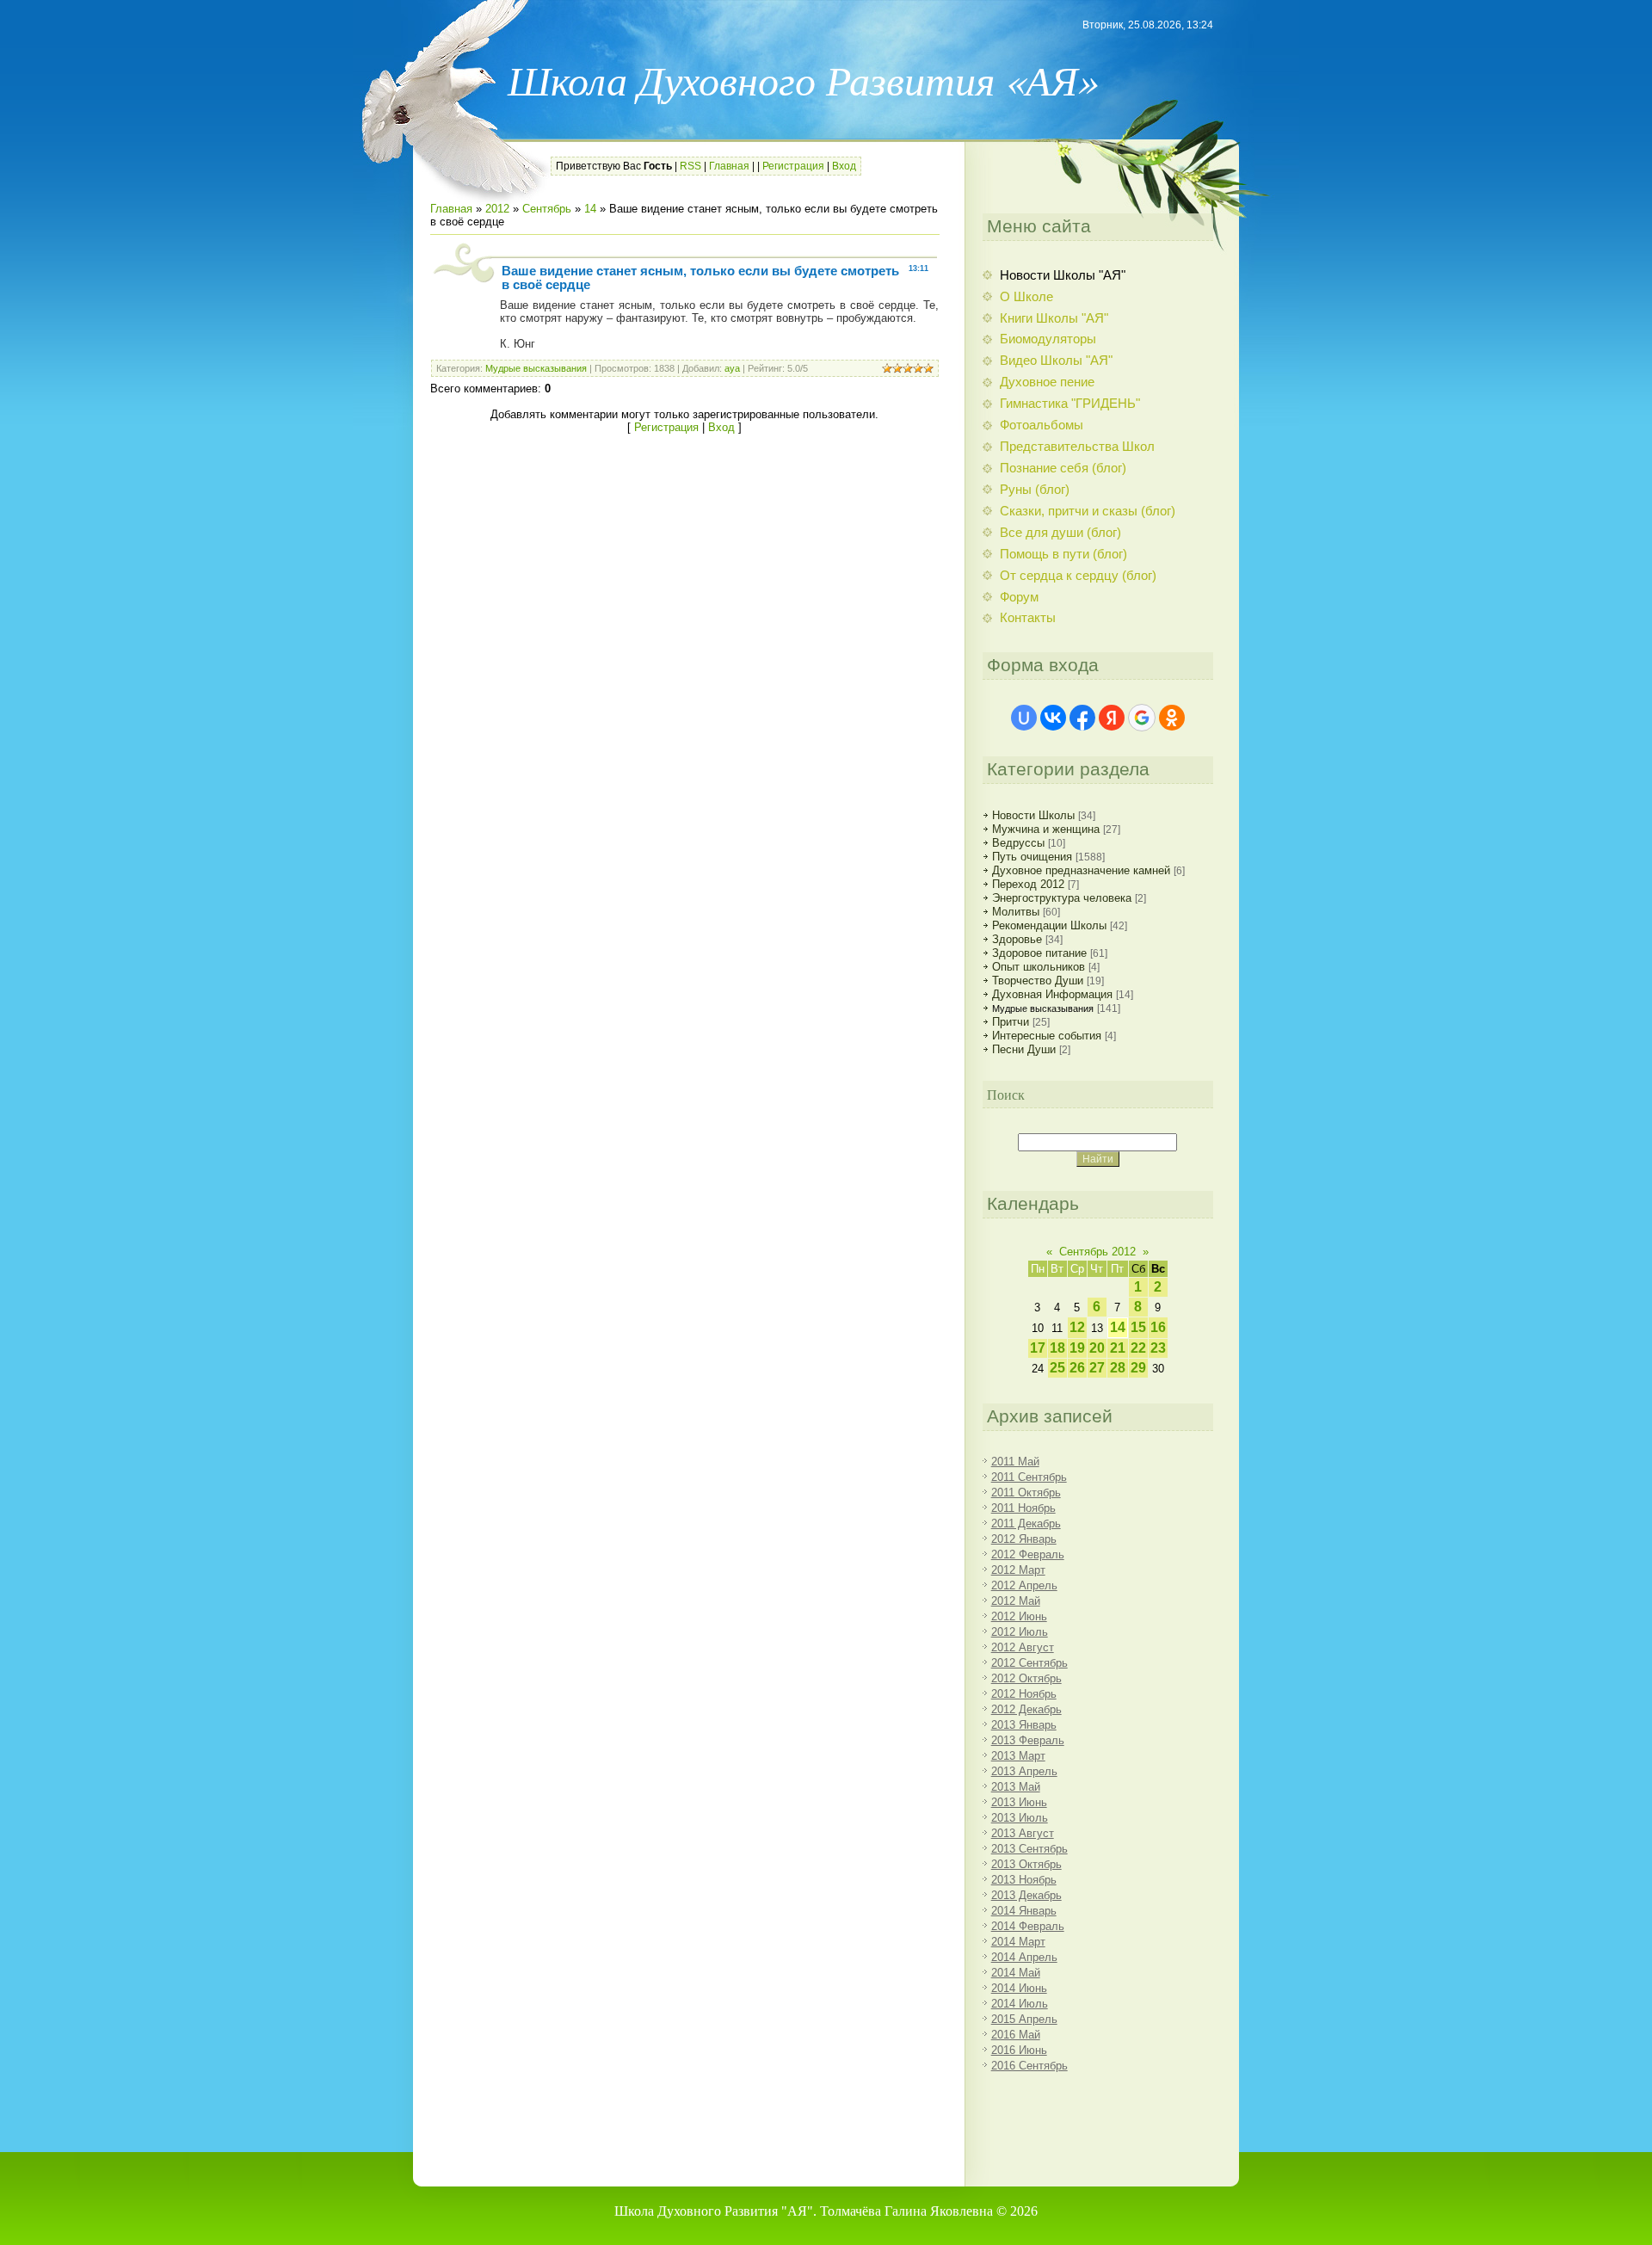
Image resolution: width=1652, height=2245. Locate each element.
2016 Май (1016, 2035)
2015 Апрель (1024, 2019)
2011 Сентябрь (1029, 1477)
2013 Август (1023, 1833)
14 (590, 209)
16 (1158, 1327)
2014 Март (1018, 1942)
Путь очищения (1032, 857)
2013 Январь (1024, 1725)
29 (1138, 1368)
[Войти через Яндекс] (1112, 718)
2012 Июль (1020, 1632)
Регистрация (793, 166)
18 (1057, 1348)
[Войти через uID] (1024, 718)
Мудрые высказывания (536, 368)
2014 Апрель (1024, 1957)
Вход (844, 166)
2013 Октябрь (1026, 1864)
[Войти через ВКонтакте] (1053, 718)
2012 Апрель (1024, 1585)
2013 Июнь (1019, 1802)
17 (1038, 1348)
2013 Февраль (1028, 1740)
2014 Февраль (1028, 1926)
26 (1077, 1368)
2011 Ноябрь (1023, 1508)
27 (1097, 1368)
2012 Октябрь (1026, 1678)
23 (1158, 1348)
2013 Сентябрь (1029, 1849)
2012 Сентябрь (1029, 1663)
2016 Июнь (1019, 2050)
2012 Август (1023, 1647)
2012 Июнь (1019, 1616)
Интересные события (1047, 1036)
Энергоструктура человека (1062, 898)
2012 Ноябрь (1024, 1694)
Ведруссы (1018, 843)
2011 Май (1015, 1462)
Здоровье (1017, 939)
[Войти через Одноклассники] (1172, 718)
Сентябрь (547, 209)
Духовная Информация (1052, 994)
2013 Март (1018, 1756)
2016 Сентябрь (1029, 2066)
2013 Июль (1020, 1818)
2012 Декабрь (1026, 1709)
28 (1118, 1368)
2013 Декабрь (1026, 1895)
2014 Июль (1020, 2004)
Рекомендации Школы (1049, 925)
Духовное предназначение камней (1081, 870)
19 (1077, 1348)
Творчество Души (1038, 981)
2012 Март (1018, 1570)
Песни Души (1024, 1049)
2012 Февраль (1028, 1554)
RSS (690, 166)
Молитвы (1016, 912)
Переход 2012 (1028, 884)
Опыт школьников (1039, 967)
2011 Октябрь (1026, 1493)
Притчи (1011, 1022)
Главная (729, 166)
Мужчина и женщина (1046, 829)
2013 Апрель (1024, 1771)
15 (1138, 1327)
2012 (497, 209)
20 (1097, 1348)
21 (1118, 1348)
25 (1057, 1368)
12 (1077, 1327)
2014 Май (1016, 1973)
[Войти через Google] (1142, 718)
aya (732, 368)
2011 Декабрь (1026, 1523)
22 (1138, 1348)
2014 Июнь (1019, 1988)
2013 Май (1016, 1787)
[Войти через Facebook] (1082, 718)
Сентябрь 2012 (1097, 1252)
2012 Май (1016, 1601)
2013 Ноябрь (1024, 1880)
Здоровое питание (1039, 953)
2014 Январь (1024, 1911)
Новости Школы (1033, 815)
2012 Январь (1024, 1539)
